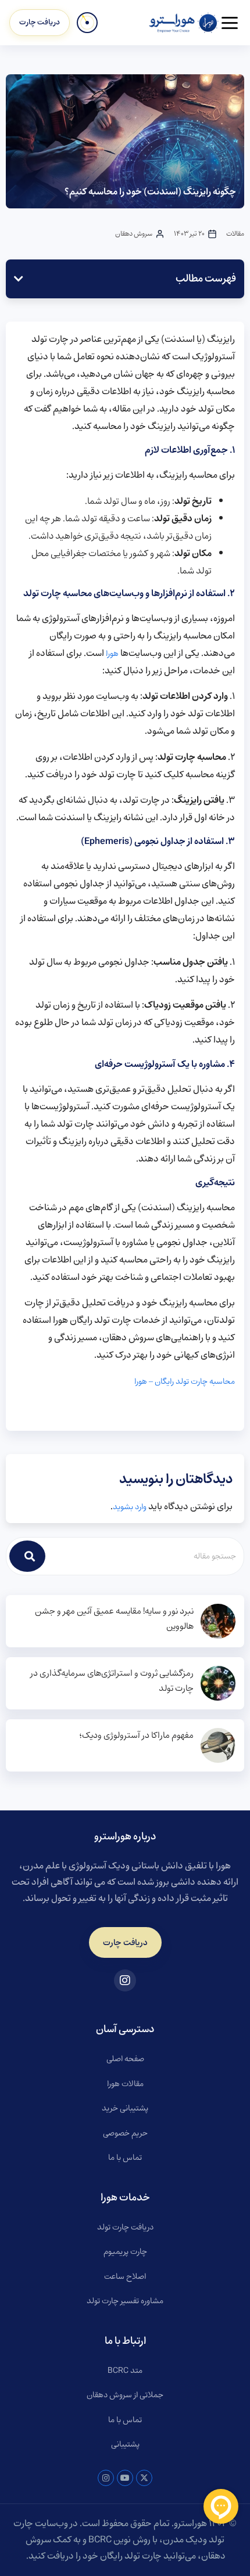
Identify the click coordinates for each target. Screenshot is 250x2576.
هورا (112, 654)
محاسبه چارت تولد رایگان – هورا (185, 1381)
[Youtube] (125, 2478)
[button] (19, 279)
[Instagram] (106, 2478)
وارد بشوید (130, 1507)
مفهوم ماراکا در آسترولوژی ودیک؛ (136, 1736)
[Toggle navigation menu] (230, 23)
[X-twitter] (144, 2478)
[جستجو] (27, 1556)
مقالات (235, 234)
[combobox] (145, 1556)
